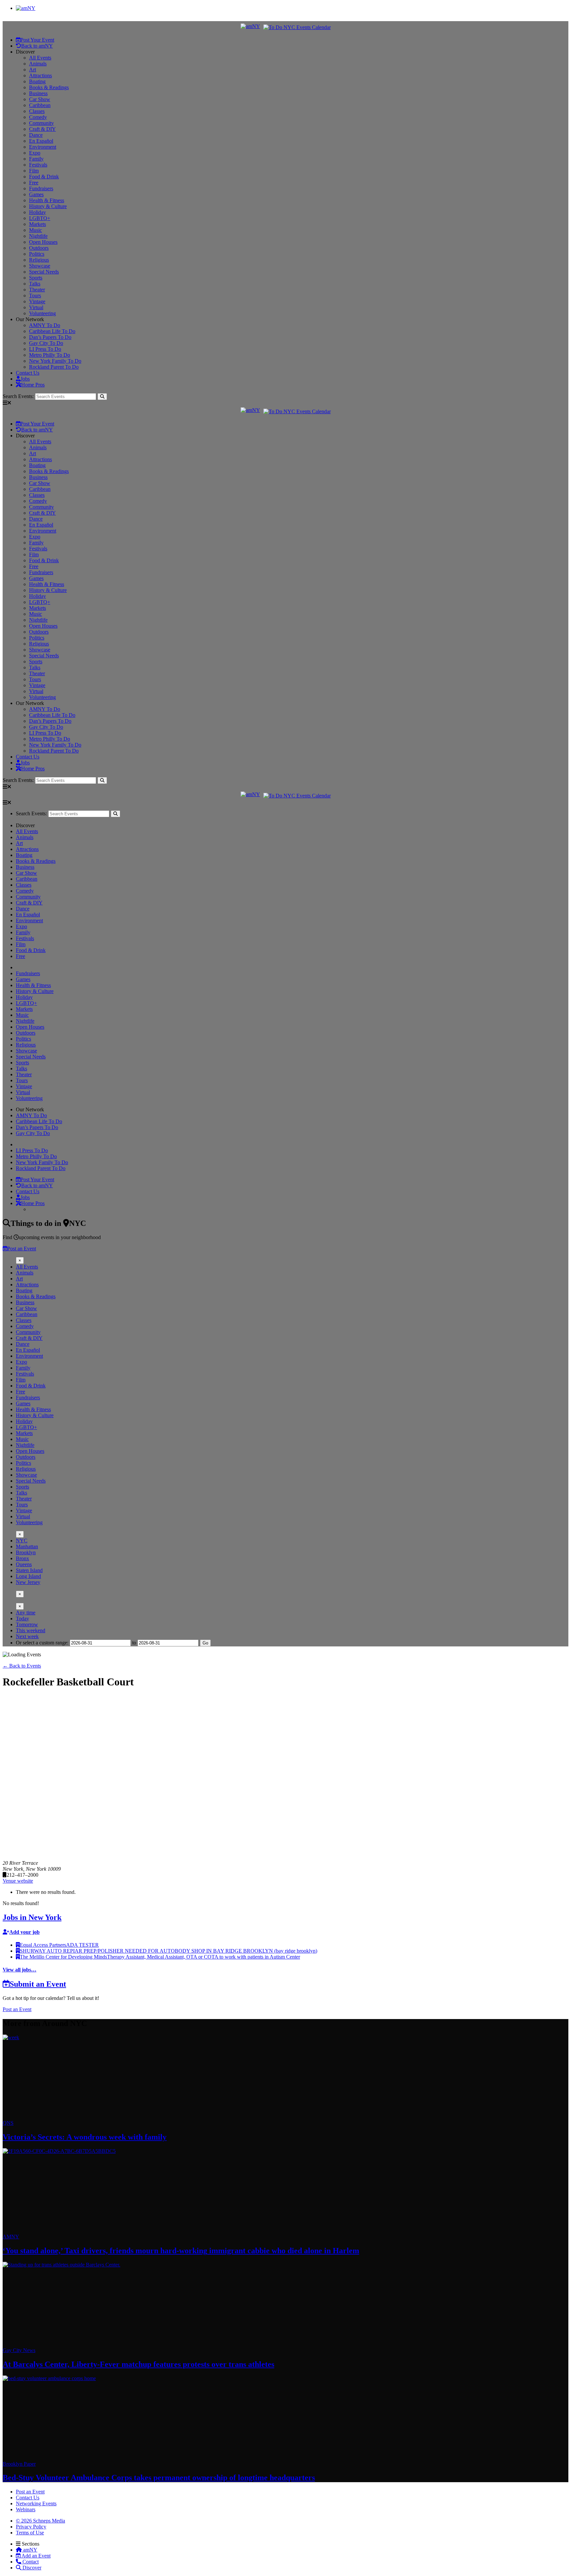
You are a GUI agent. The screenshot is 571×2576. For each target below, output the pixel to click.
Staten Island (29, 1570)
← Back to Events (22, 1666)
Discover (31, 2568)
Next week (27, 1636)
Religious (39, 260)
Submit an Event (38, 1984)
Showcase (40, 266)
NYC (22, 1541)
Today (22, 1619)
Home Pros (33, 385)
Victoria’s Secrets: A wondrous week (85, 2137)
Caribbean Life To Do (52, 331)
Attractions (40, 75)
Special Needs (44, 272)
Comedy (38, 117)
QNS (8, 2123)
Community (41, 123)
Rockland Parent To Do (54, 367)
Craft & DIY (42, 129)
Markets (38, 224)
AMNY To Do (45, 325)
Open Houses (43, 242)
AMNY (11, 2237)
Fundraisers (41, 188)
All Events (27, 1267)
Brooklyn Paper (19, 2464)
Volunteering (42, 313)
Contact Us (28, 373)
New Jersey (28, 1582)
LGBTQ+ (40, 218)
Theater (37, 290)
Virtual (36, 307)
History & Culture (48, 206)
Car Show (40, 99)
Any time (26, 1613)
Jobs (25, 379)
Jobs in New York (32, 1917)
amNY (30, 2550)
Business (38, 93)
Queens (24, 1564)
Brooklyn (26, 1552)
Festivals (38, 165)
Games (36, 194)
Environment (43, 147)
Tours (35, 295)
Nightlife (38, 236)
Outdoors (39, 248)
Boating (37, 81)
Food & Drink (44, 177)
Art (33, 70)
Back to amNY (37, 46)
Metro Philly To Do (50, 355)
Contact (30, 2562)
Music (36, 230)
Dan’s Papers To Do (50, 337)
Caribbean (40, 105)
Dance (36, 135)
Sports (36, 278)
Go (205, 1643)
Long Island (28, 1576)
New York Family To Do (55, 361)
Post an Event (22, 1249)
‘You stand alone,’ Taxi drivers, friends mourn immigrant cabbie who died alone (181, 2251)
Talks (35, 284)
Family (36, 159)
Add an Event (36, 2556)
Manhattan (27, 1546)
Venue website (18, 1881)
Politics (37, 254)
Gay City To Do (46, 343)
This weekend (31, 1630)
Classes (37, 111)
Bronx (22, 1558)
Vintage (37, 301)
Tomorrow (27, 1624)
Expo (35, 153)
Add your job (24, 1932)
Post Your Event (37, 40)
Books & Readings (49, 87)
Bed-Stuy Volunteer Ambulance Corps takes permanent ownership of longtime (159, 2478)
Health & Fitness (47, 200)
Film (34, 171)
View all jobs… (19, 1970)
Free (34, 183)
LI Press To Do (45, 349)
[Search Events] (102, 397)
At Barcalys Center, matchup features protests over (138, 2364)
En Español (41, 141)
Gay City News (19, 2350)
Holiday (38, 212)
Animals (38, 64)
